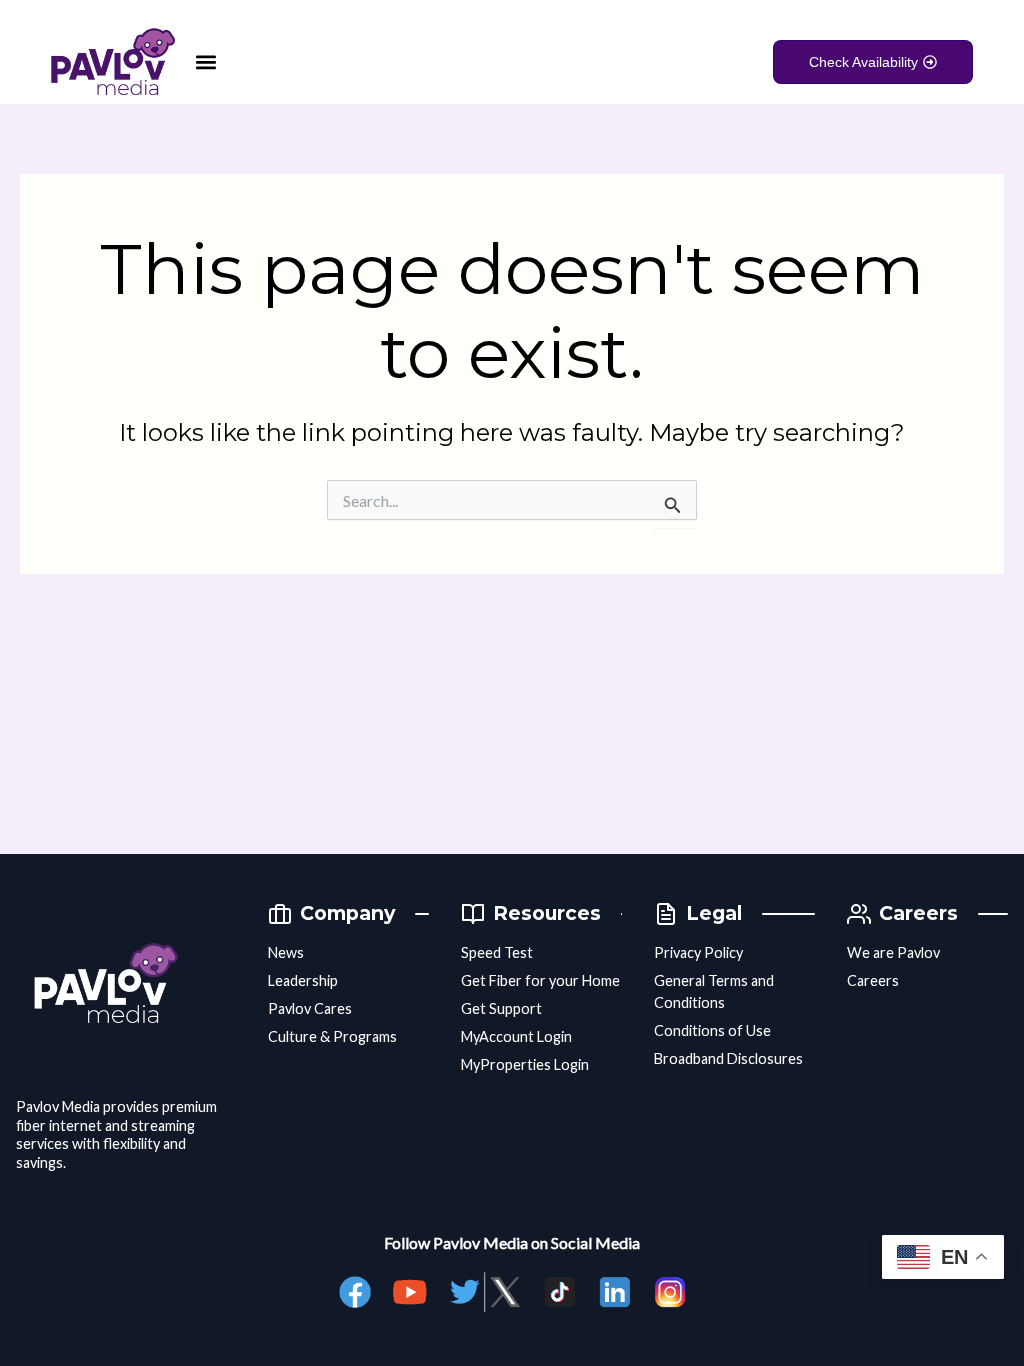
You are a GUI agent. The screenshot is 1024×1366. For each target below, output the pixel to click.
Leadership (303, 980)
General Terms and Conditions (714, 991)
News (286, 952)
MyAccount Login (516, 1036)
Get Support (501, 1008)
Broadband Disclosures (728, 1058)
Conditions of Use (712, 1030)
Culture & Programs (332, 1036)
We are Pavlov (893, 952)
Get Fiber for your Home (540, 980)
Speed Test (497, 952)
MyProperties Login (525, 1064)
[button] (205, 62)
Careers (873, 980)
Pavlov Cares (310, 1008)
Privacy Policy (698, 952)
